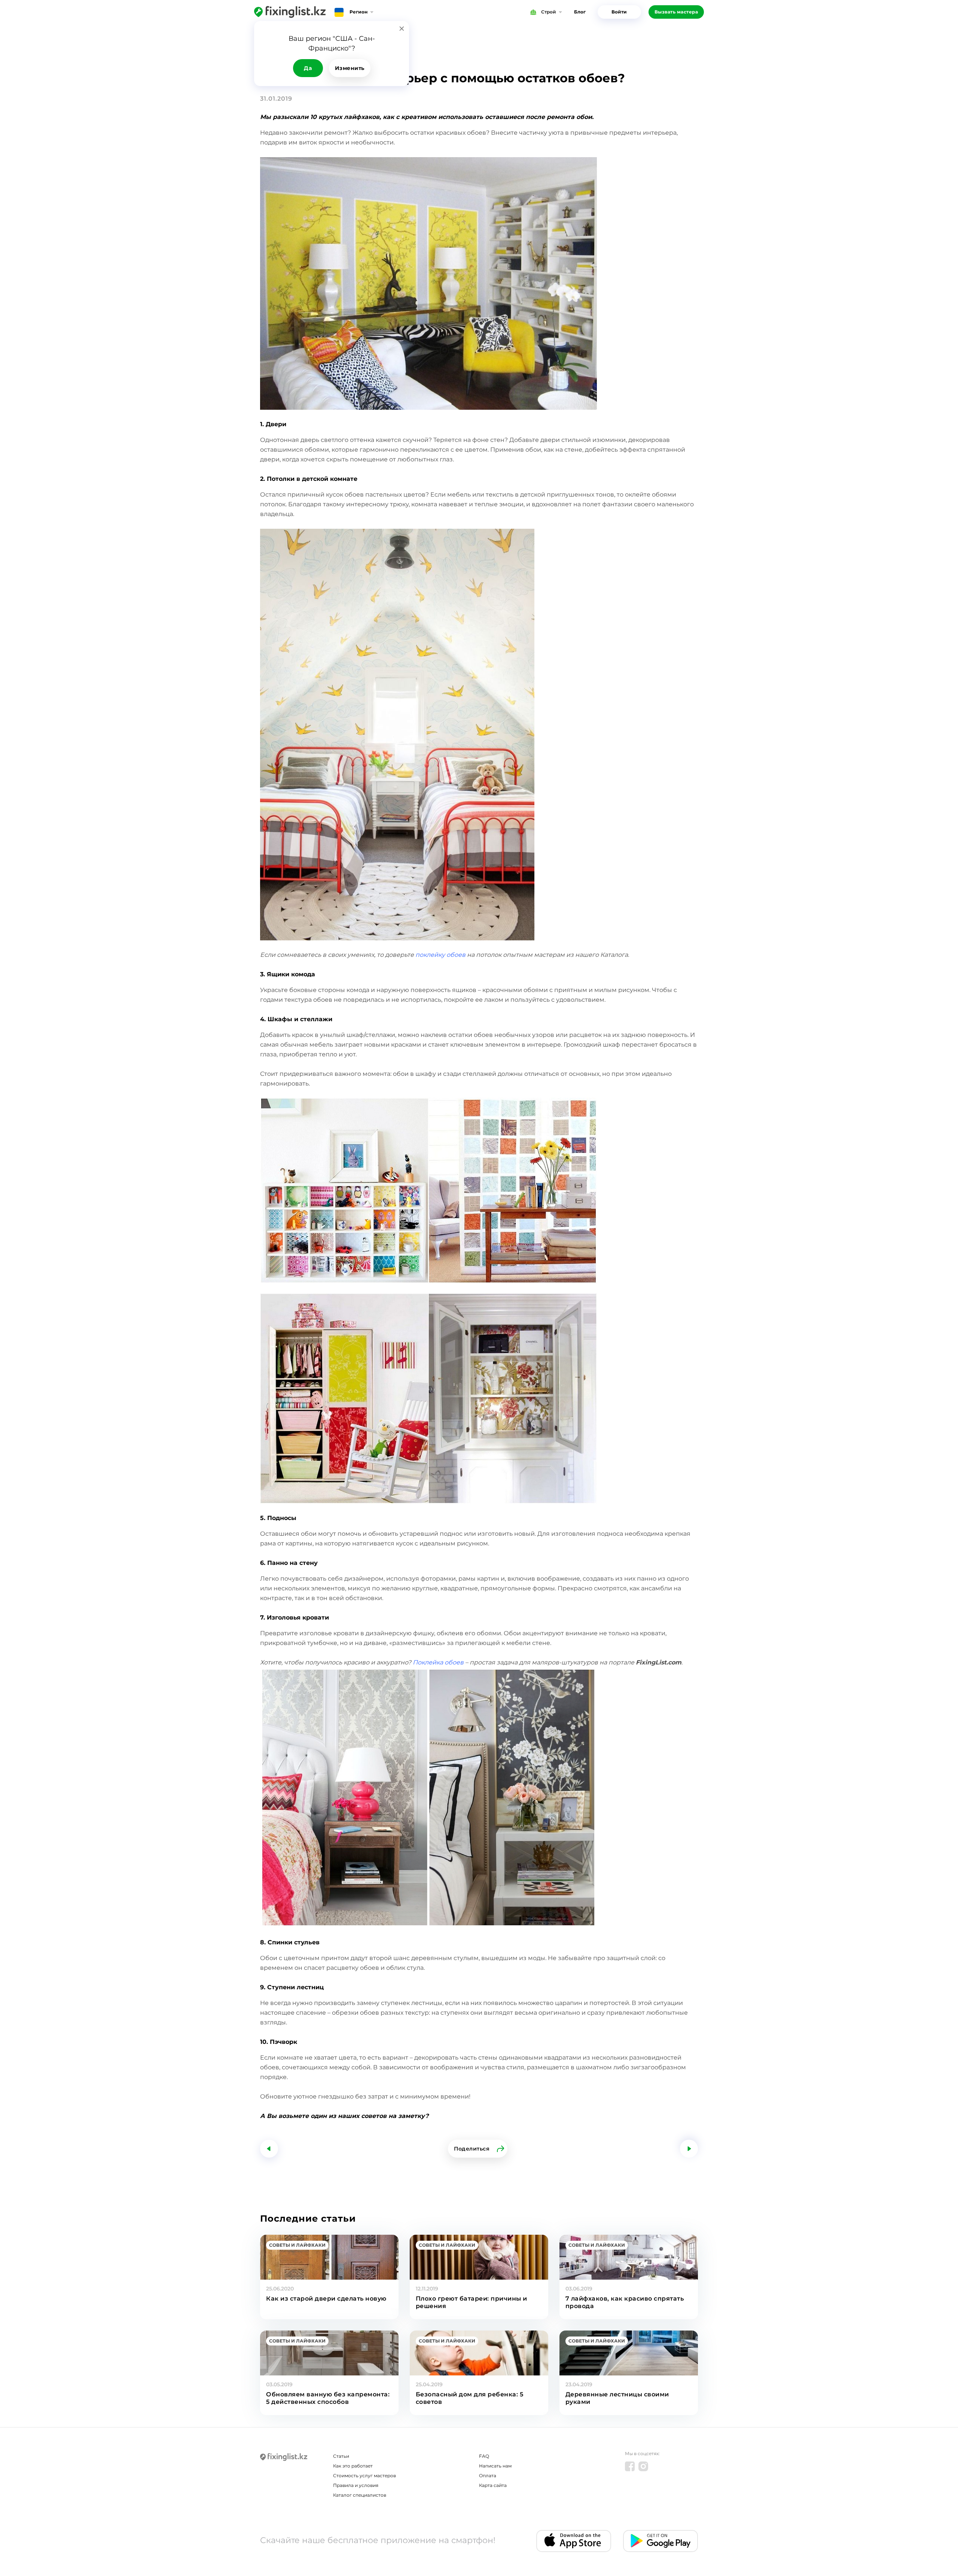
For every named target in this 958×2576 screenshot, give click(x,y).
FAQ (484, 2456)
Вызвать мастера (676, 12)
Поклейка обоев (438, 1662)
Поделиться (472, 2149)
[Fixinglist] (290, 12)
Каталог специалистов (360, 2495)
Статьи (341, 2456)
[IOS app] (574, 2541)
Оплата (488, 2476)
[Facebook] (630, 2466)
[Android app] (660, 2541)
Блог (580, 12)
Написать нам (495, 2466)
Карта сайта (493, 2485)
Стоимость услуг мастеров (364, 2476)
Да (308, 68)
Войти (619, 12)
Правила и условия (356, 2485)
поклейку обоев (440, 955)
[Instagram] (643, 2466)
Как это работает (353, 2466)
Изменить (350, 68)
